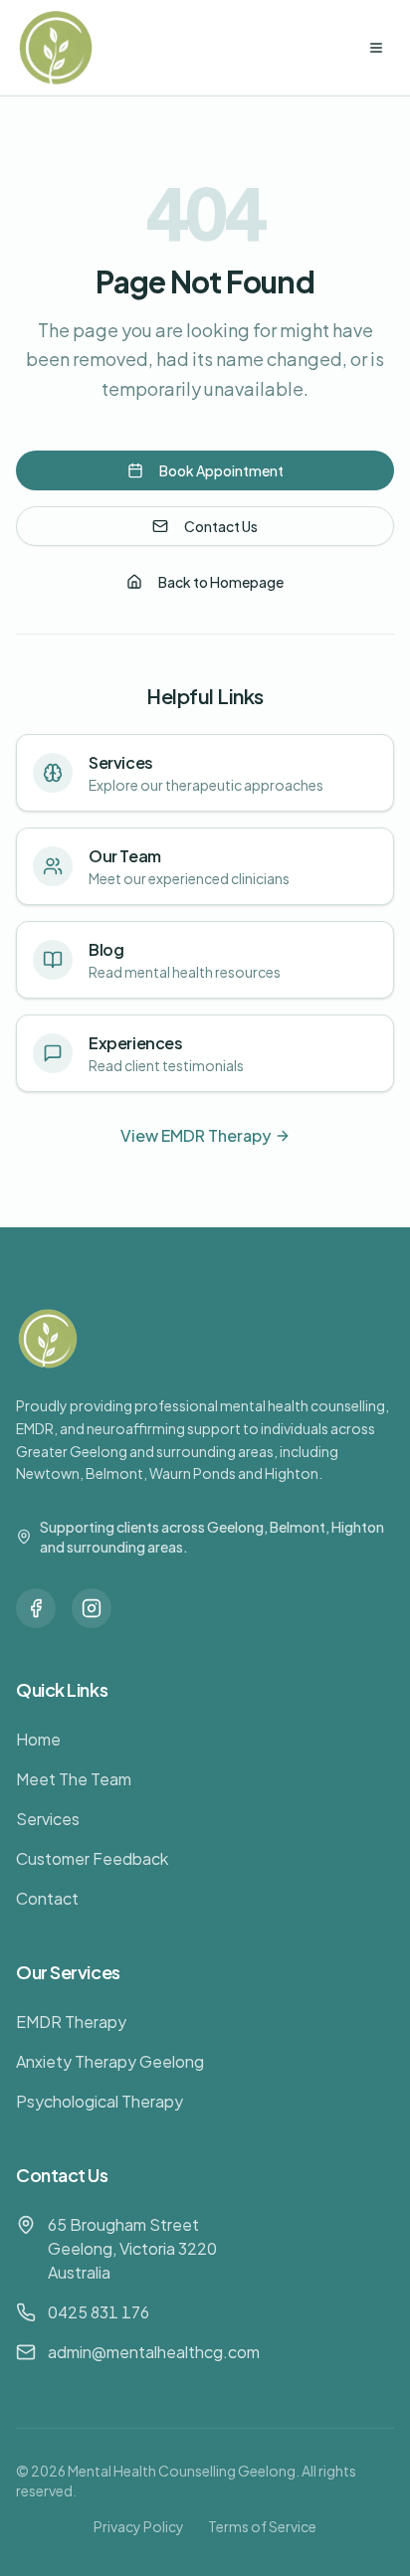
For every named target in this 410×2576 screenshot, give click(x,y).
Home (38, 1739)
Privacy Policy (139, 2526)
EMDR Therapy (71, 2022)
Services (48, 1819)
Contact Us (221, 526)
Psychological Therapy (100, 2101)
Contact (47, 1898)
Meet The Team (74, 1779)
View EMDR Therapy (196, 1135)
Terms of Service (262, 2526)
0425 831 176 (99, 2312)
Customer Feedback (92, 1858)
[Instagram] (92, 1608)
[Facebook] (36, 1608)
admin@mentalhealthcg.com (154, 2352)
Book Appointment (221, 470)
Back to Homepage (221, 582)
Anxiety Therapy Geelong (110, 2061)
